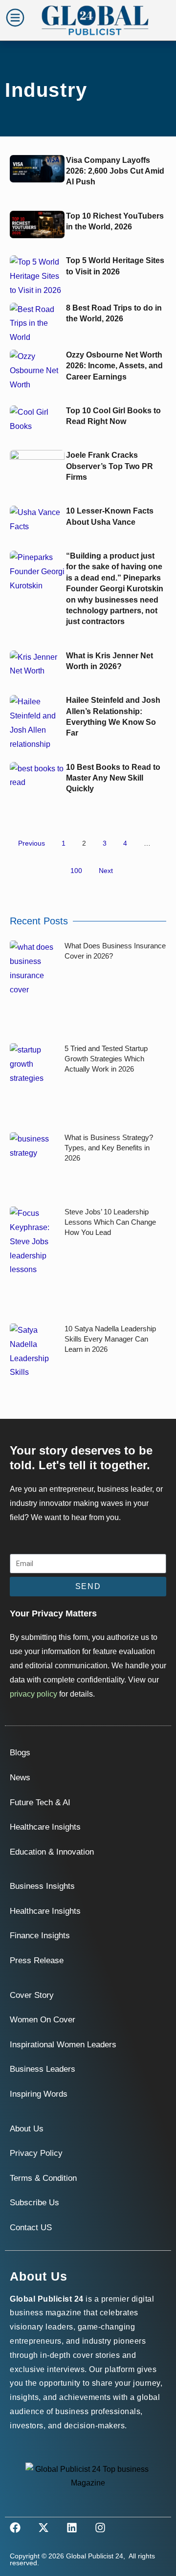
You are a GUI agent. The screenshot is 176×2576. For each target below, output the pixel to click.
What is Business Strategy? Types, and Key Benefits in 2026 (109, 1148)
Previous (32, 843)
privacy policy (33, 1694)
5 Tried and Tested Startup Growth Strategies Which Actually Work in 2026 (106, 1059)
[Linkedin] (72, 2528)
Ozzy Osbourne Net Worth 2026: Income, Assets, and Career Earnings (114, 366)
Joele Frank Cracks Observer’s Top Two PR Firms (110, 466)
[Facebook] (15, 2528)
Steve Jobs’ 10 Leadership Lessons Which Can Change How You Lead (110, 1222)
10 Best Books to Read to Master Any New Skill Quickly (113, 778)
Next (106, 871)
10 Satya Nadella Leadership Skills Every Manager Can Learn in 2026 (110, 1339)
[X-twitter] (44, 2528)
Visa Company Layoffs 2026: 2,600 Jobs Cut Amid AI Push (115, 171)
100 (76, 871)
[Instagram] (100, 2528)
